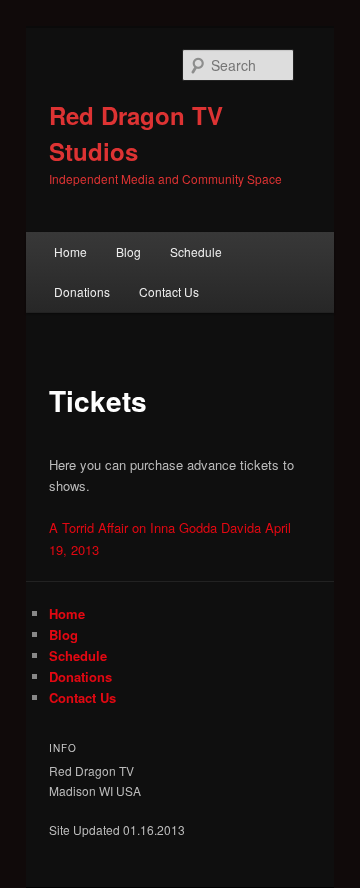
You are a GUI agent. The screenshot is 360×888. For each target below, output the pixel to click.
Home (70, 251)
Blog (128, 251)
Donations (82, 291)
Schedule (196, 251)
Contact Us (169, 291)
